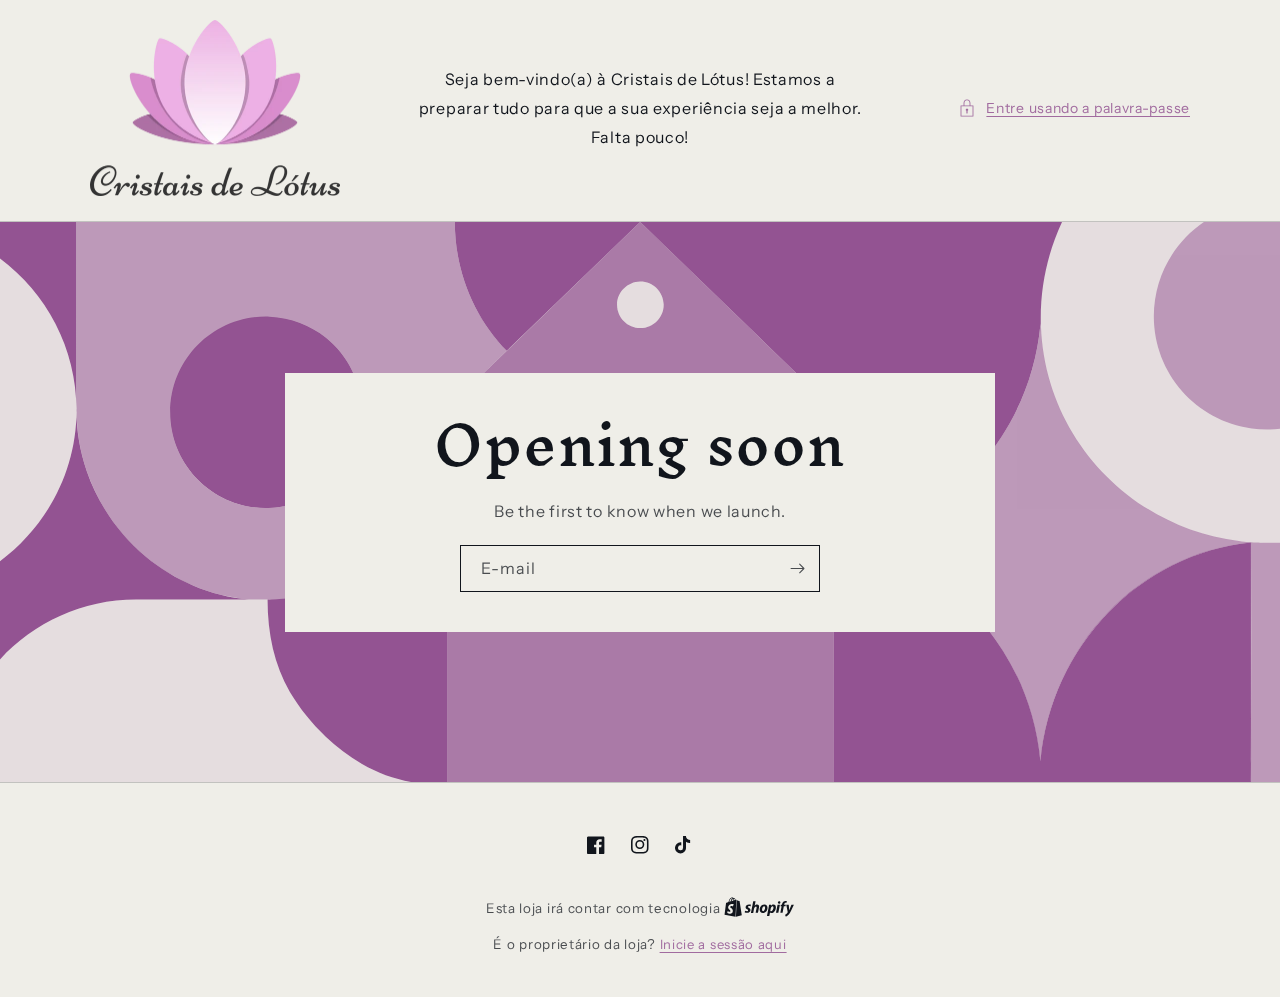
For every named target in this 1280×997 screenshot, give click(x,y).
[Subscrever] (797, 568)
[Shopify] (759, 908)
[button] (1074, 108)
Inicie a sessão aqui (723, 944)
